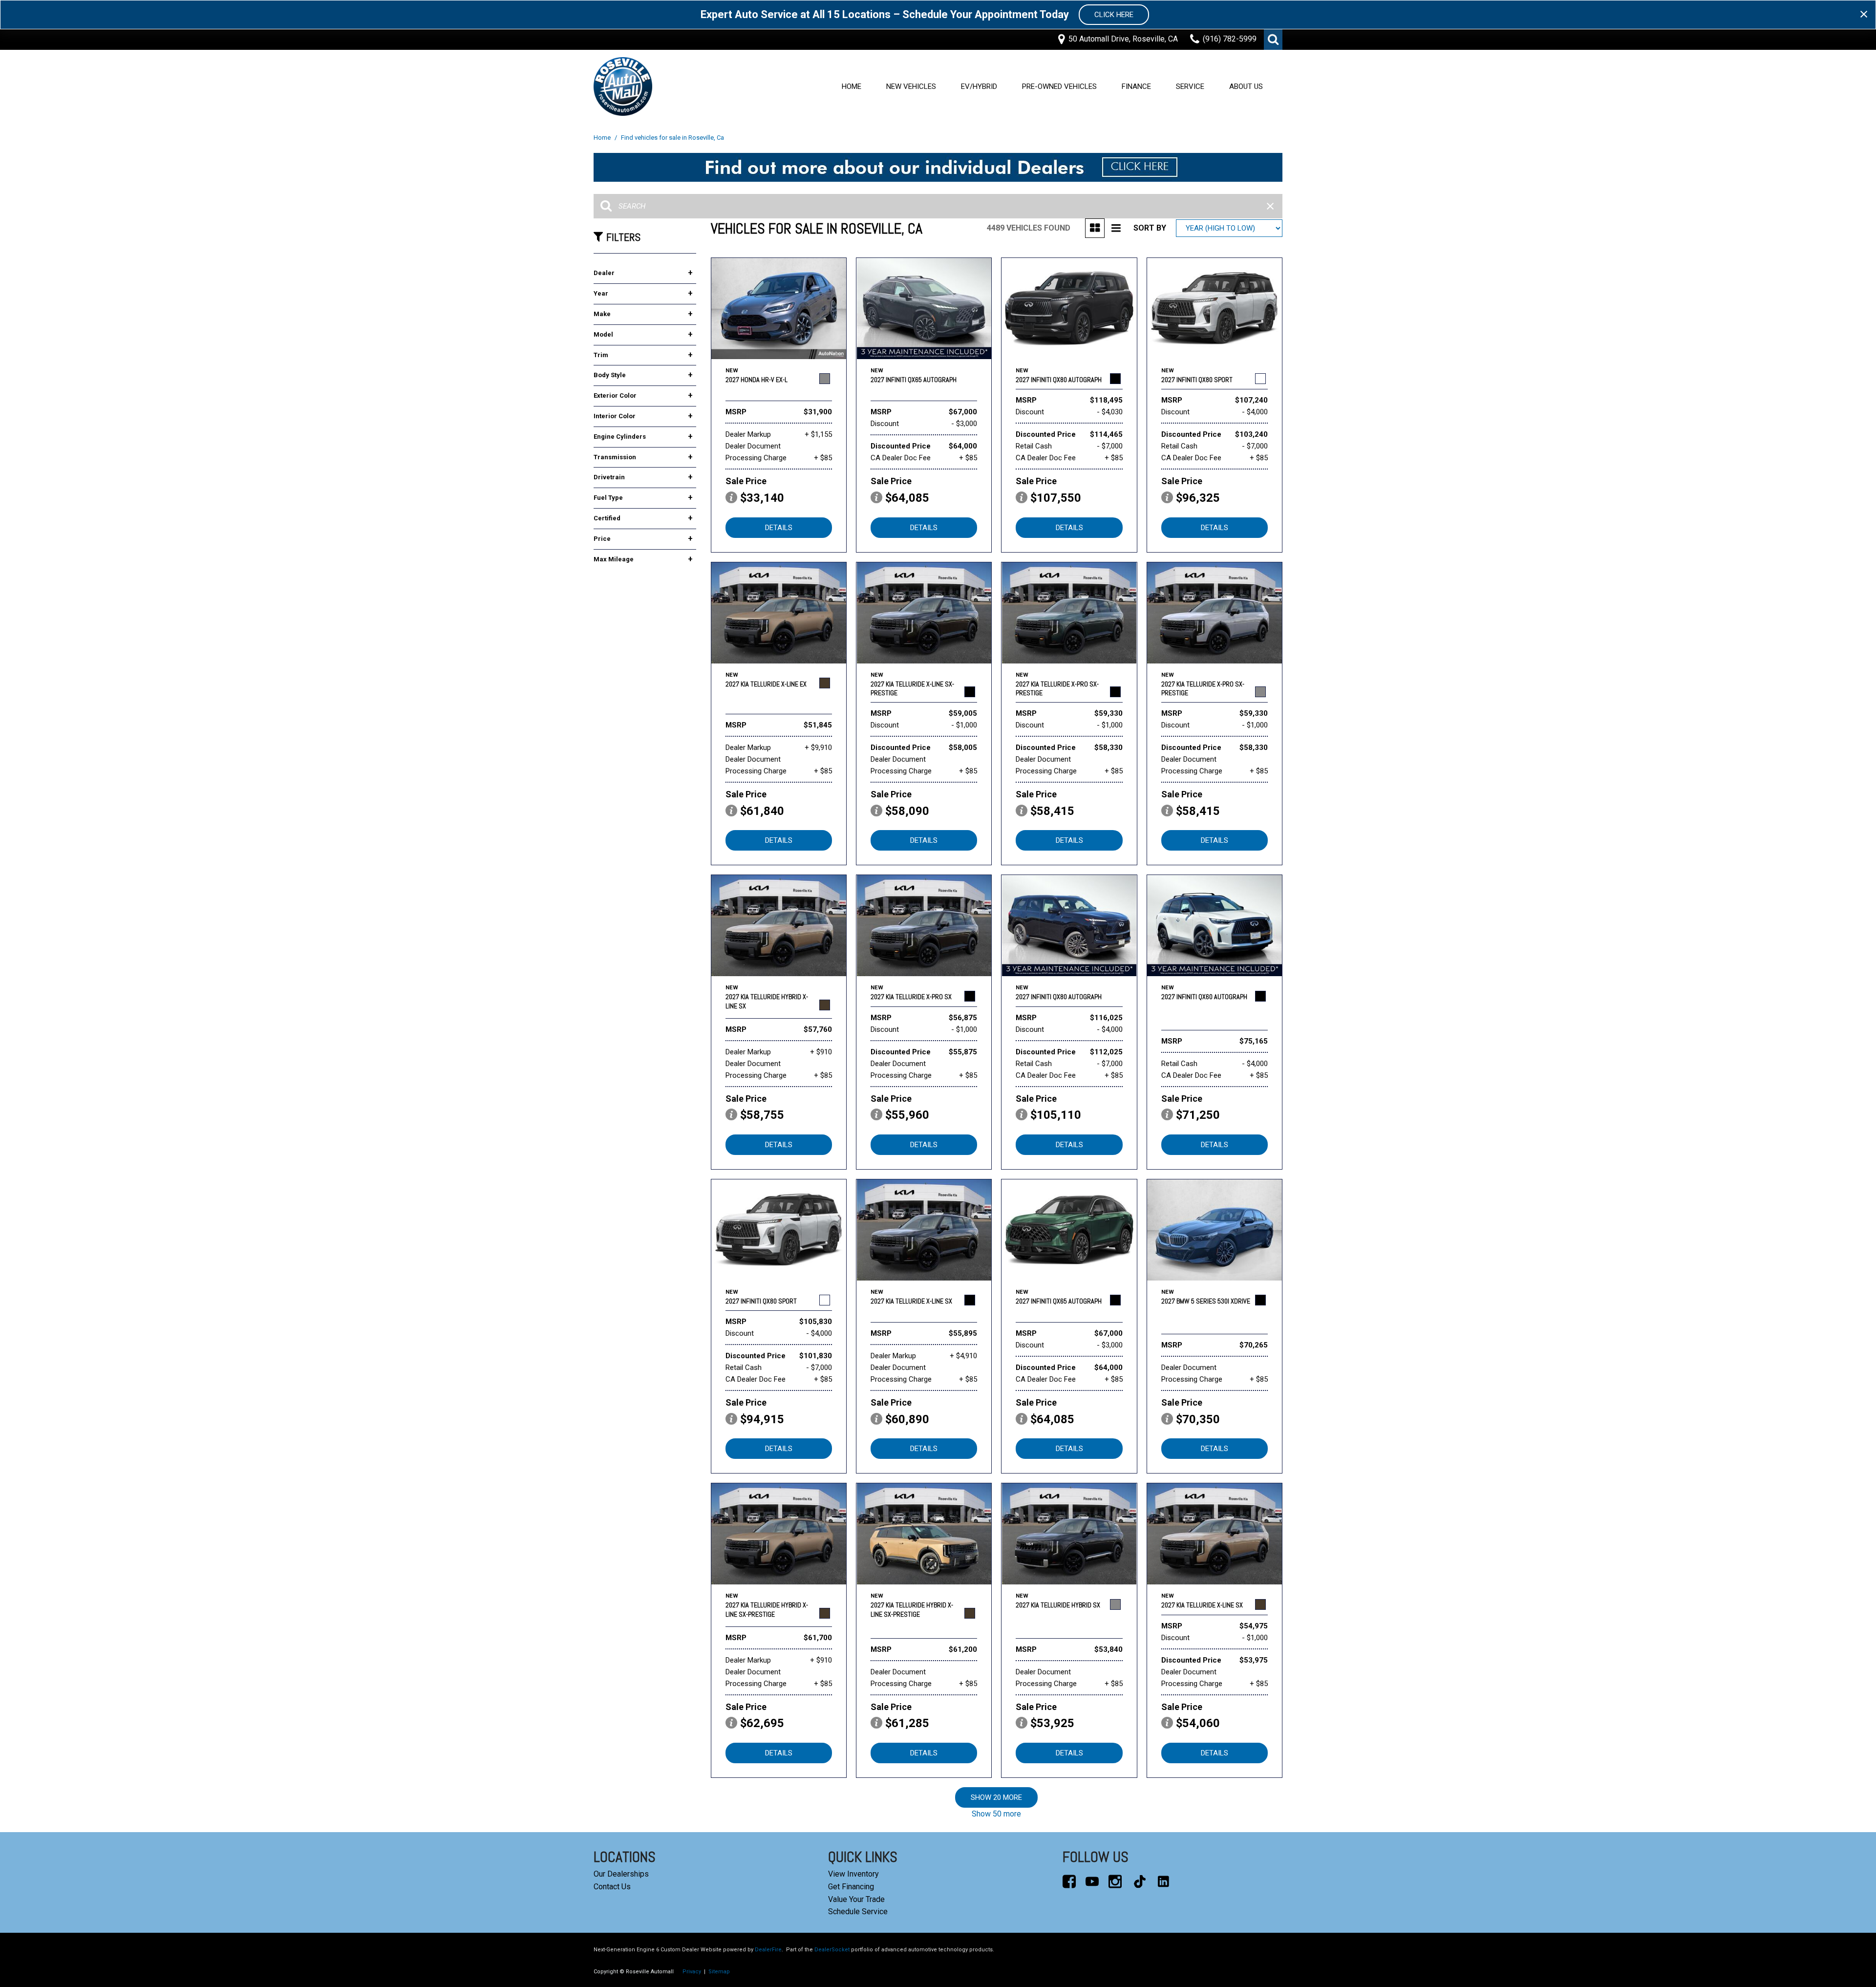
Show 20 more (996, 1797)
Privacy (692, 1972)
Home (852, 86)
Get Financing (851, 1887)
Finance (1136, 86)
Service (1190, 86)
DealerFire (768, 1950)
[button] (1273, 40)
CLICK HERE (1114, 15)
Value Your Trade (856, 1899)
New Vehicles (911, 86)
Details (779, 528)
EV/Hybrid (979, 86)
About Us (1246, 86)
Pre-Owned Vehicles (1059, 86)
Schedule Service (858, 1912)
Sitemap (719, 1972)
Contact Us (612, 1887)
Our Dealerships (621, 1874)
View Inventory (853, 1874)
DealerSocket (832, 1950)
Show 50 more (996, 1814)
